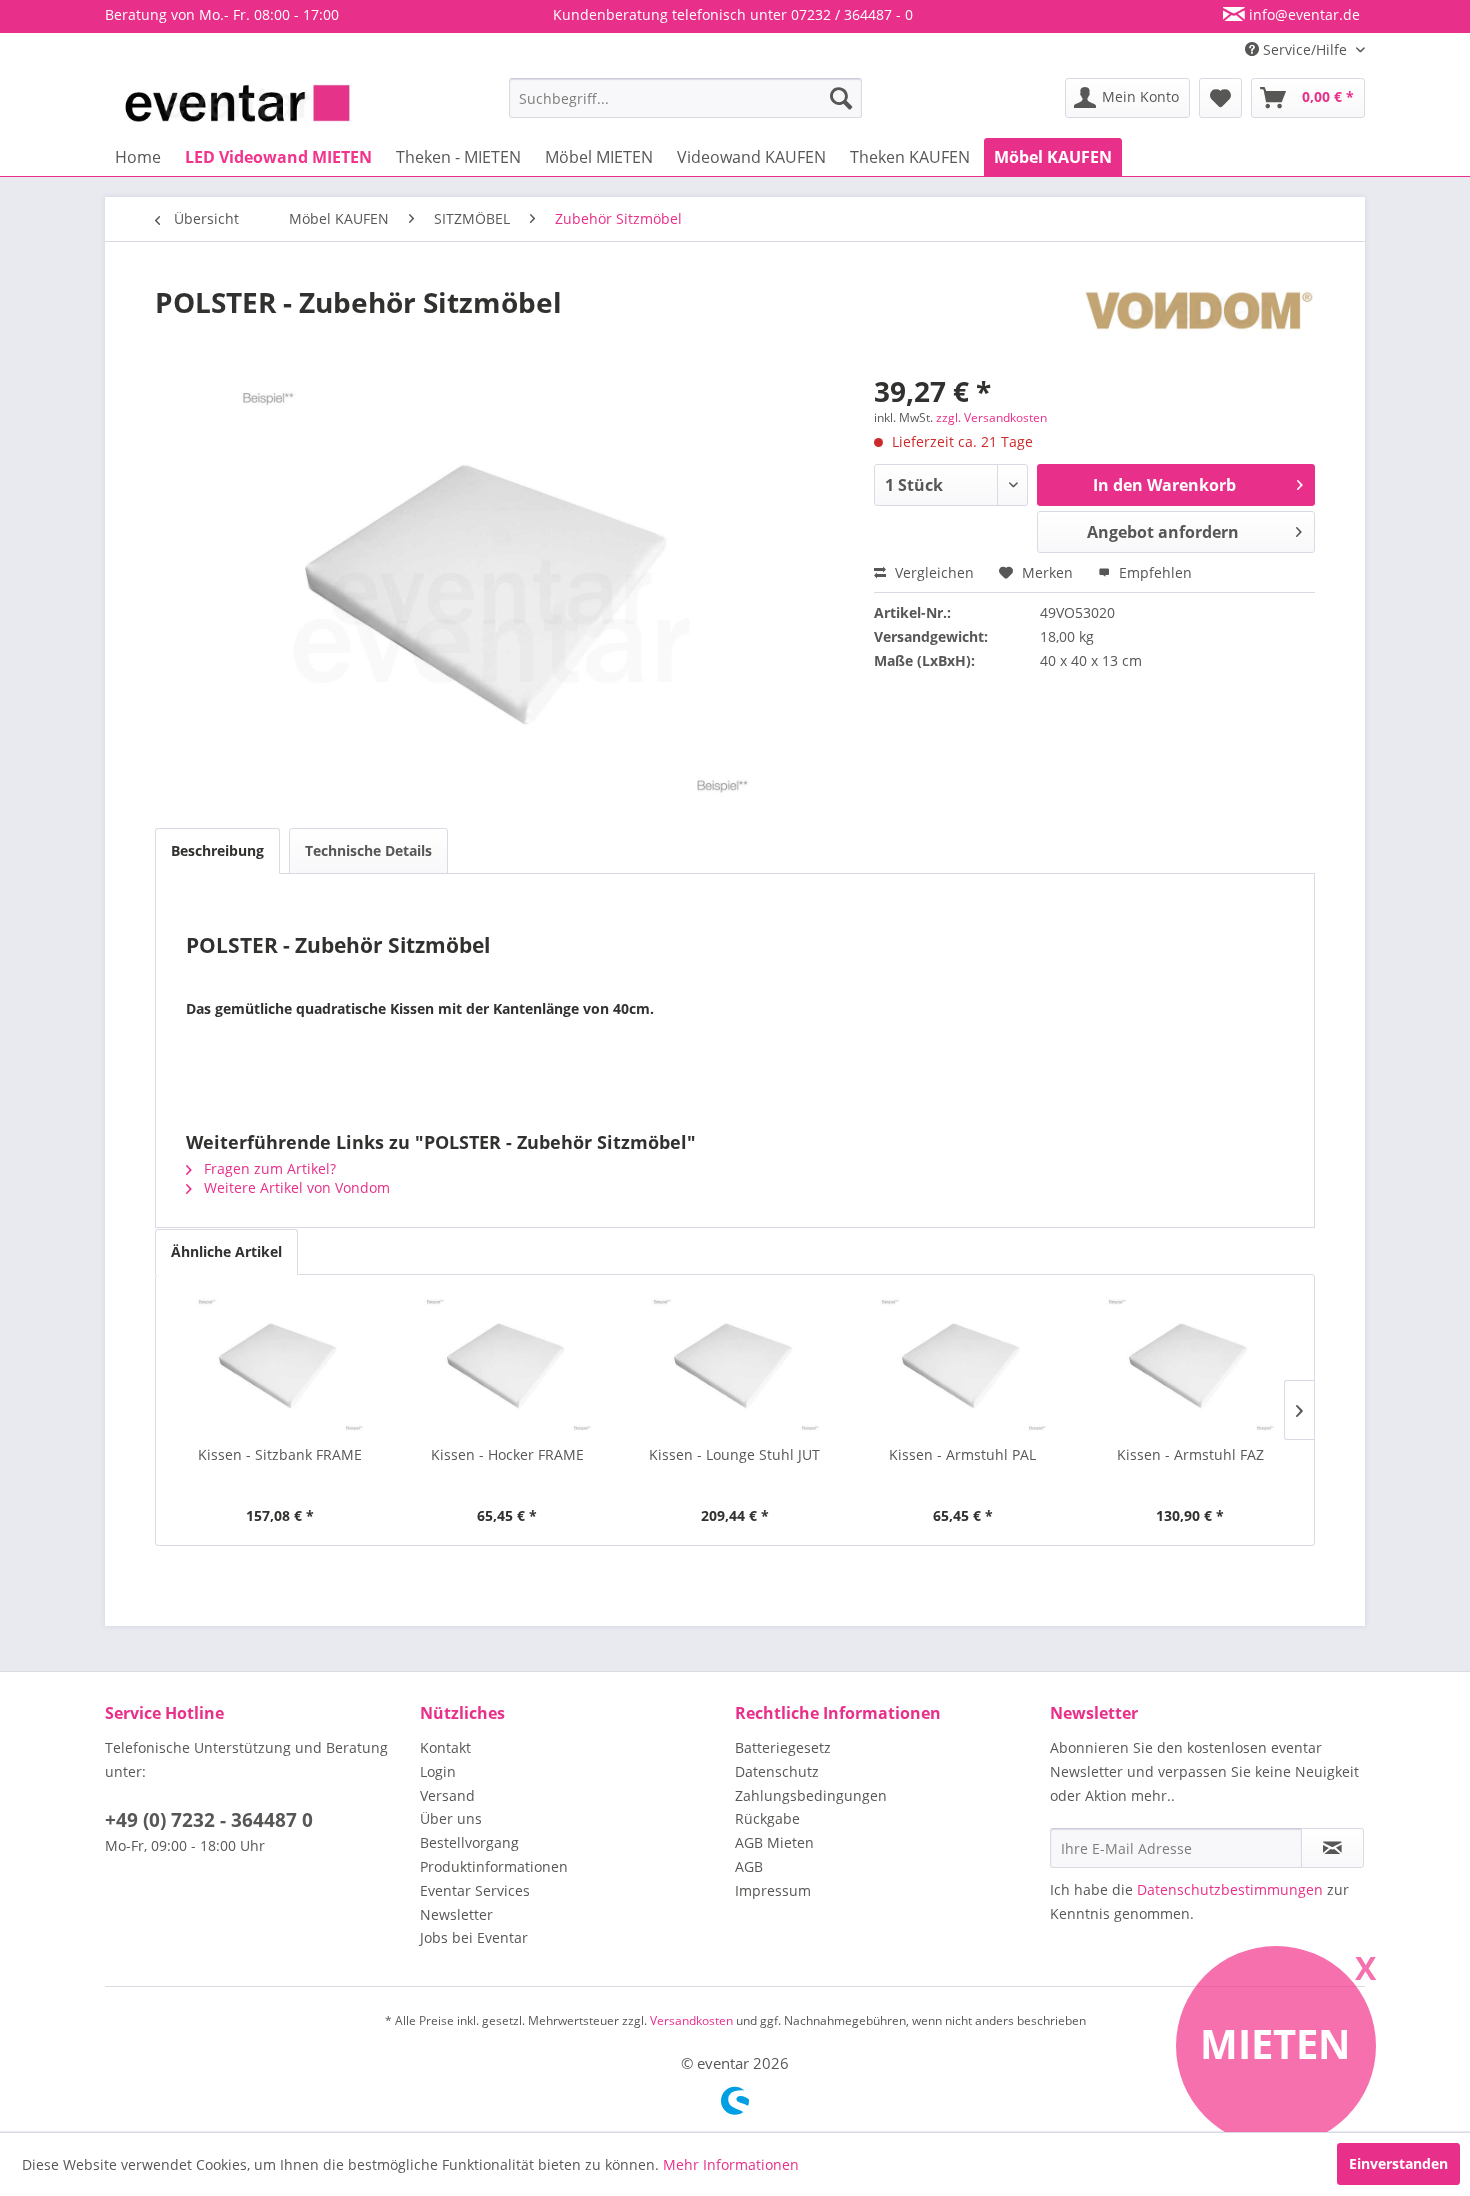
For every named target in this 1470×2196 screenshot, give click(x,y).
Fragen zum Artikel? (268, 1168)
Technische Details (368, 850)
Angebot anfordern (1163, 532)
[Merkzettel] (1220, 98)
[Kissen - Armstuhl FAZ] (1190, 1365)
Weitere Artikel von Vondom (295, 1187)
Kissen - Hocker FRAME (507, 1454)
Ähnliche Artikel (226, 1251)
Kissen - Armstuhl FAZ (1190, 1454)
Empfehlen (1153, 572)
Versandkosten (691, 2020)
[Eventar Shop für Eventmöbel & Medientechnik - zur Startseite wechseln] (237, 103)
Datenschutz (777, 1771)
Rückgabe (767, 1818)
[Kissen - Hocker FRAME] (508, 1365)
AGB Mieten (774, 1842)
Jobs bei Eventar (474, 1937)
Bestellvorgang (469, 1842)
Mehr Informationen (731, 2164)
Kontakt (445, 1747)
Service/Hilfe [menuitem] (1305, 49)
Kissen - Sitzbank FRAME (280, 1454)
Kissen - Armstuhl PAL (962, 1454)
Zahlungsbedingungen (811, 1795)
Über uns (451, 1818)
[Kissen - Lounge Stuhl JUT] (735, 1365)
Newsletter (456, 1914)
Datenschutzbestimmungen (1230, 1889)
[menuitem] (685, 98)
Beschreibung (217, 850)
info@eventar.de (1302, 14)
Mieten (1275, 2043)
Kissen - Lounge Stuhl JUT (734, 1454)
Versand (447, 1795)
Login (438, 1771)
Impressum (773, 1890)
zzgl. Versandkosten (991, 417)
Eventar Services (475, 1890)
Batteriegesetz (783, 1747)
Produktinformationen (494, 1866)
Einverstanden (1398, 2163)
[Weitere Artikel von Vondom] (1199, 322)
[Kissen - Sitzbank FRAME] (280, 1365)
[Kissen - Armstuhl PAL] (963, 1365)
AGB (749, 1866)
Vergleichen (932, 572)
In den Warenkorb (1164, 485)
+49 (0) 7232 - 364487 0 (209, 1820)
